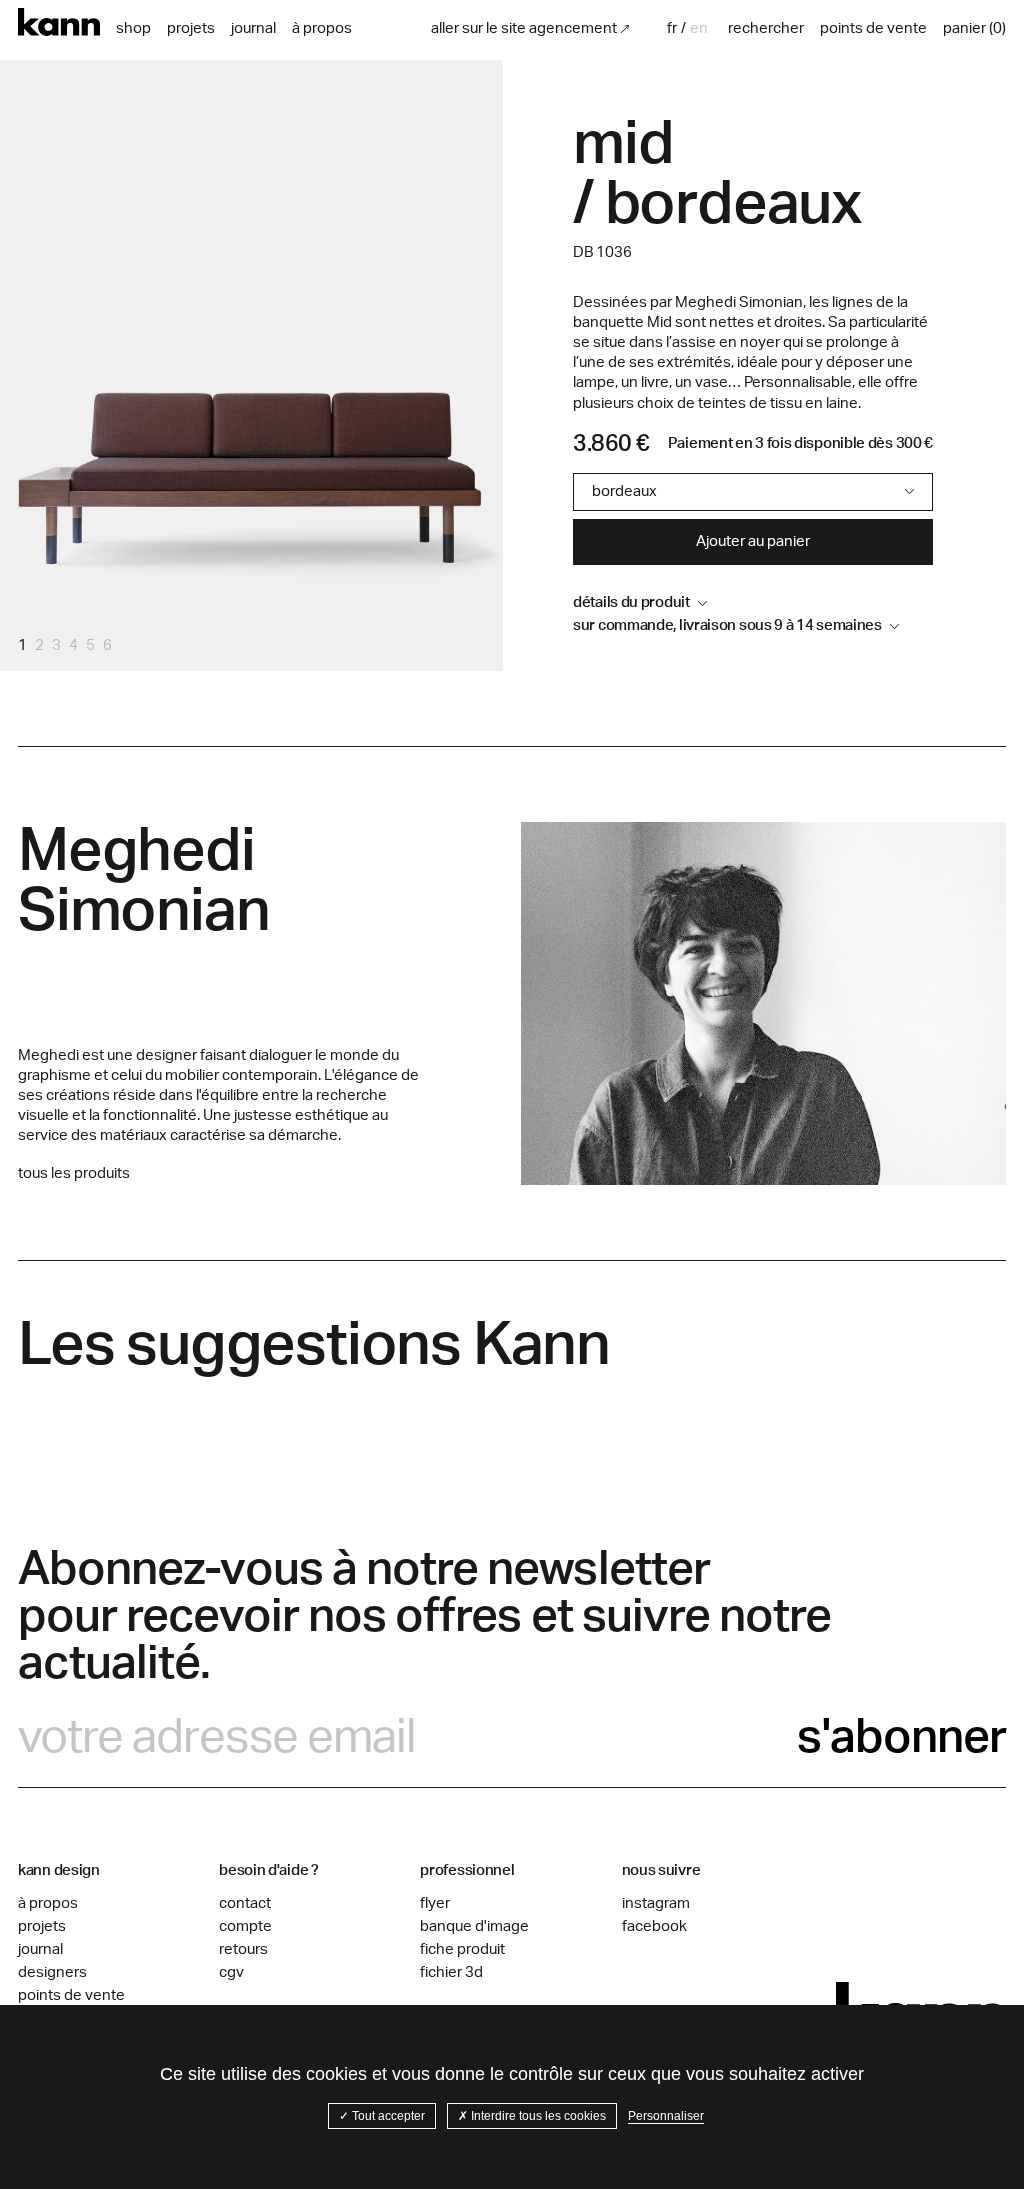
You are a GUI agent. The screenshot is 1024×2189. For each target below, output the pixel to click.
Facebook (654, 1926)
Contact (245, 1903)
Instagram (656, 1903)
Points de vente (71, 1995)
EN (699, 28)
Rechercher (766, 28)
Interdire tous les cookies (537, 2116)
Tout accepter (387, 2116)
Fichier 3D (451, 1972)
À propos (48, 1903)
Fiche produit (462, 1949)
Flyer (435, 1903)
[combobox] (674, 28)
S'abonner (901, 1737)
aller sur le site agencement (524, 28)
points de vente (873, 28)
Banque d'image (474, 1926)
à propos (322, 28)
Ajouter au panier (753, 541)
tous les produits (74, 1173)
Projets (191, 28)
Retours (243, 1949)
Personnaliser (666, 2116)
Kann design (59, 22)
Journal (253, 28)
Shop (133, 28)
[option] (699, 28)
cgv (231, 1972)
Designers (52, 1972)
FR (672, 28)
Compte (245, 1926)
